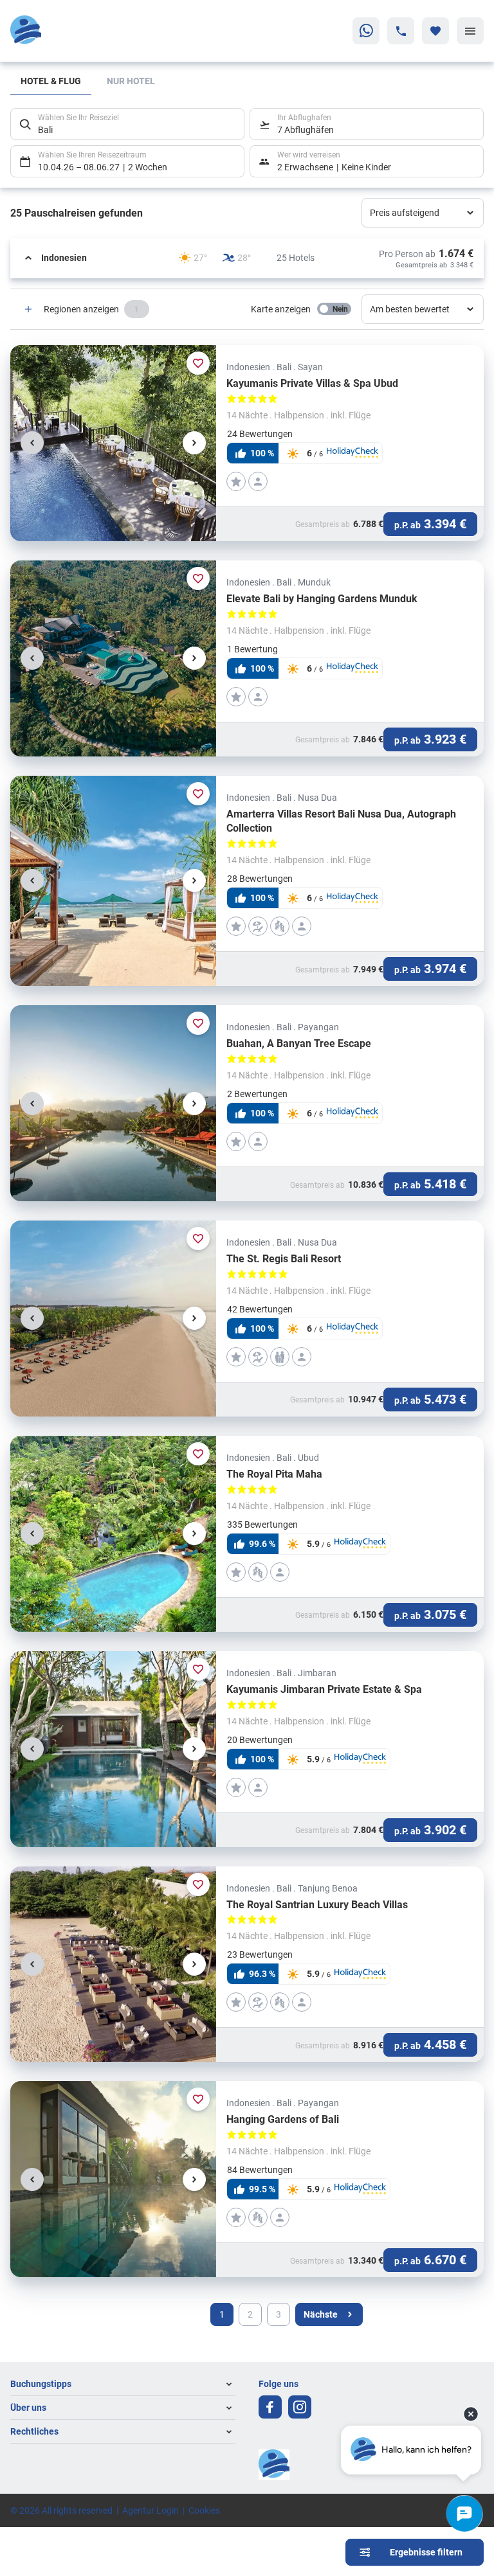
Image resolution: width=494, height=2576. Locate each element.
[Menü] (470, 31)
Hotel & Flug (51, 81)
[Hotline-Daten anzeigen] (401, 31)
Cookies (204, 2510)
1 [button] (222, 2314)
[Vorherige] (32, 443)
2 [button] (250, 2314)
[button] (247, 258)
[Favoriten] (435, 31)
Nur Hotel (131, 81)
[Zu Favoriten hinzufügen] (198, 363)
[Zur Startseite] (72, 31)
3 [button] (279, 2314)
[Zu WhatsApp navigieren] (366, 31)
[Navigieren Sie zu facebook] (270, 2407)
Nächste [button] (321, 2314)
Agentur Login (151, 2510)
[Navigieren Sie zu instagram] (300, 2407)
